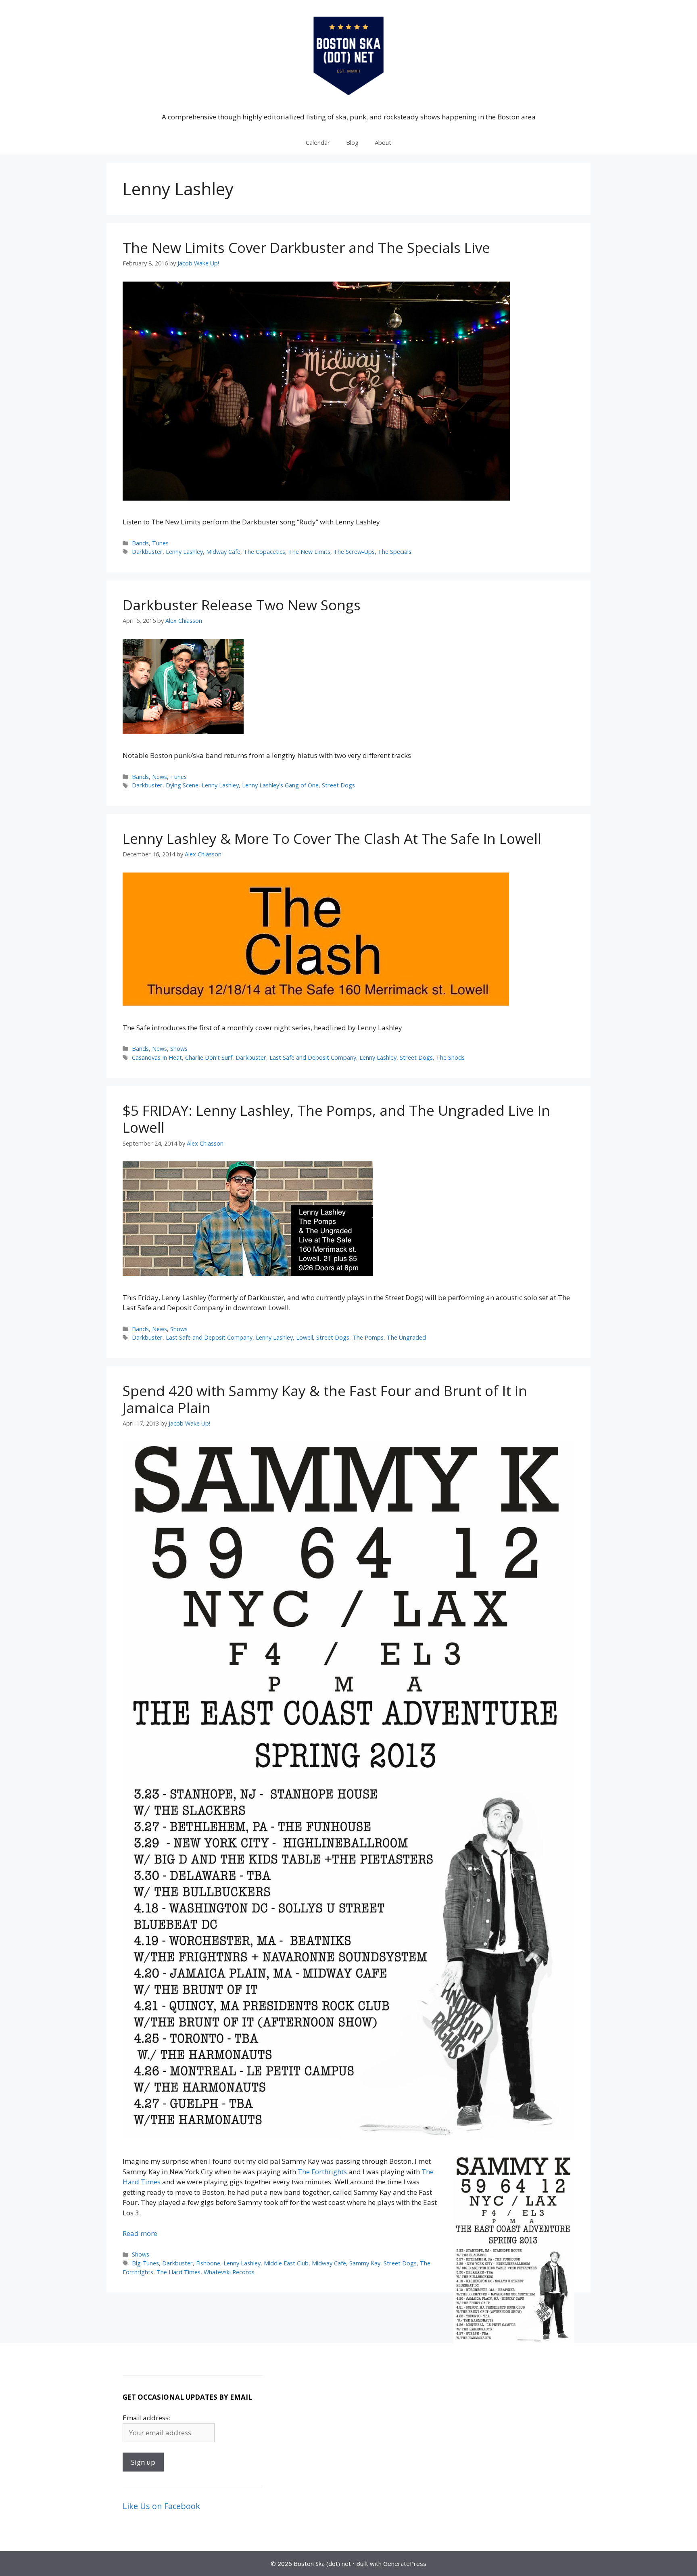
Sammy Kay (365, 2263)
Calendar (318, 142)
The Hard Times (178, 2272)
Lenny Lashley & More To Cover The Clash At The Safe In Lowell (332, 838)
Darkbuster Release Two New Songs (242, 605)
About (383, 142)
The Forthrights (322, 2172)
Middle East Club (286, 2263)
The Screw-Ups (354, 552)
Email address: (146, 2418)
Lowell (305, 1337)
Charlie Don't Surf (209, 1057)
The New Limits (309, 552)
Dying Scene (182, 785)
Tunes (160, 543)
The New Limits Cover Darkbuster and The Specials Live (306, 247)
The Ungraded (406, 1337)
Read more (140, 2233)
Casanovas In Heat (157, 1057)
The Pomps (368, 1337)
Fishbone (208, 2263)
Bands (140, 543)
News (160, 777)
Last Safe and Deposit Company (313, 1057)
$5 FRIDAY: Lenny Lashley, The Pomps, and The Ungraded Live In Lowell (336, 1119)
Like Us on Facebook (161, 2506)
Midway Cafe (223, 552)
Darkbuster (147, 552)
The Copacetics (264, 552)
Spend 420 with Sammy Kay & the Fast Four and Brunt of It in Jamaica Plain (325, 1399)
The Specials (395, 552)
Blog (352, 142)
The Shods (450, 1057)
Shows (179, 1049)
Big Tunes (145, 2263)
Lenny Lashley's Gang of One (280, 785)
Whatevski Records (229, 2272)
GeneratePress (405, 2563)
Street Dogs (338, 785)
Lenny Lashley (184, 552)
